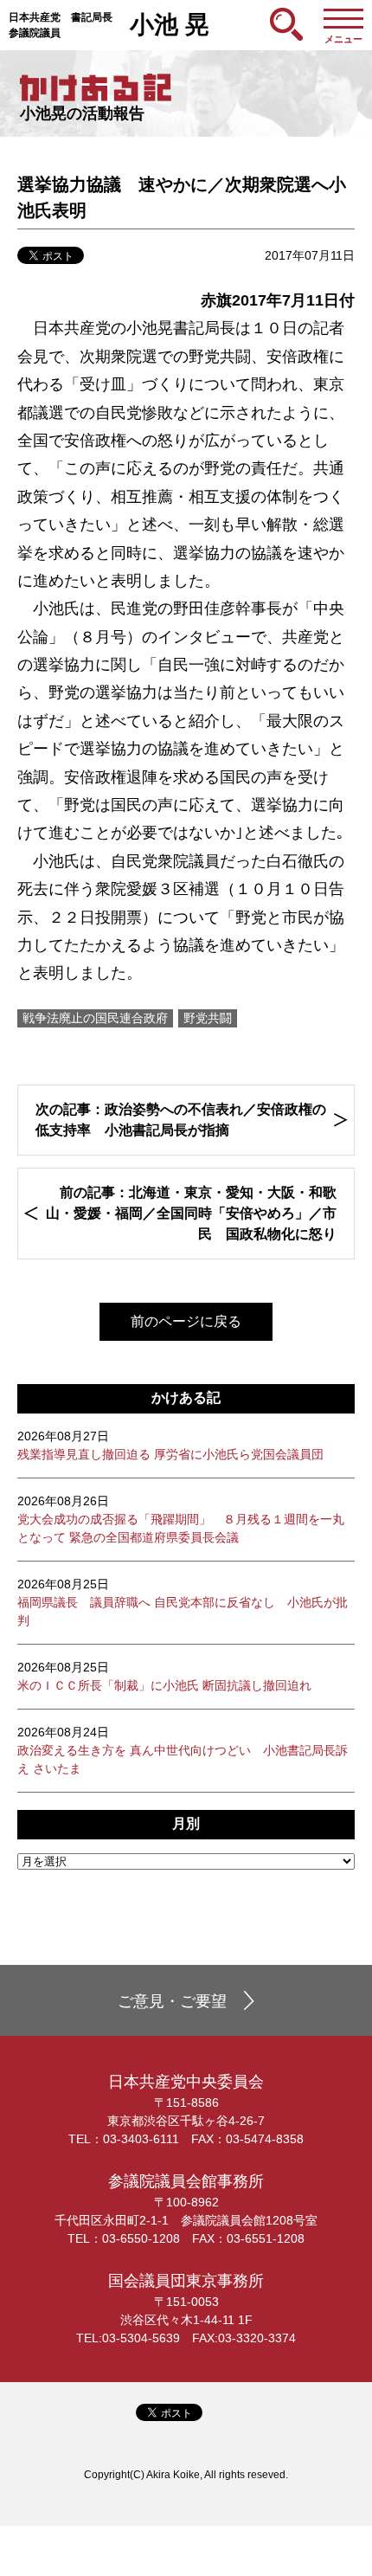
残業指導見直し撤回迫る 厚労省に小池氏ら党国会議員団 (170, 1445)
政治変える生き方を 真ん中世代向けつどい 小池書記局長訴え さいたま (183, 1750)
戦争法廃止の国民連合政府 (95, 1018)
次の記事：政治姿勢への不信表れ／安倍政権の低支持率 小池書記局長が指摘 (181, 1120)
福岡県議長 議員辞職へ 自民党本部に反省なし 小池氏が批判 (183, 1602)
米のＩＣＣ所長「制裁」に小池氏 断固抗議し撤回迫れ (164, 1676)
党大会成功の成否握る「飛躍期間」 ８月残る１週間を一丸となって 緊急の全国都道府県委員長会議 (181, 1519)
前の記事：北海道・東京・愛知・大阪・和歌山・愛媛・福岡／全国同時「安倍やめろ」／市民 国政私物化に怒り (191, 1213)
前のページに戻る (186, 1321)
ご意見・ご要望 (172, 2001)
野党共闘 (208, 1018)
